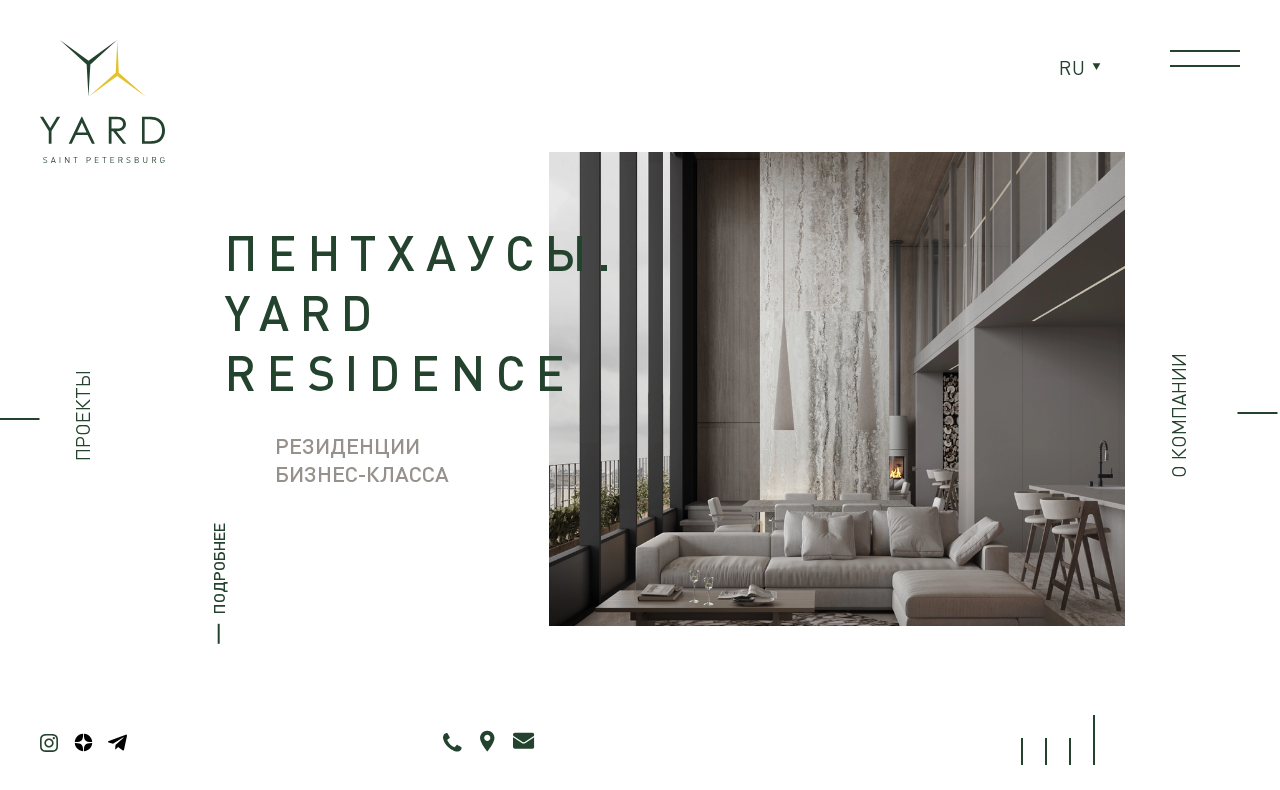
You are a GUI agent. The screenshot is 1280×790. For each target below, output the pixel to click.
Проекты (82, 415)
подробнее (218, 567)
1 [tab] (1022, 751)
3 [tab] (1070, 751)
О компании (1178, 415)
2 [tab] (1046, 751)
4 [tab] (1094, 740)
